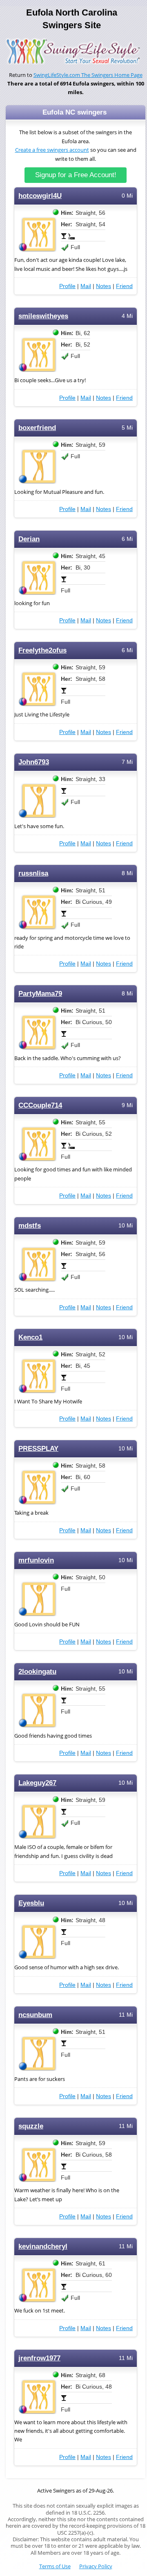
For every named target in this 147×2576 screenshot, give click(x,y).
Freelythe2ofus (42, 650)
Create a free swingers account (52, 150)
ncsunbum (35, 2015)
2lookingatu (37, 1672)
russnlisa (33, 873)
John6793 (34, 762)
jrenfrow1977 (39, 2358)
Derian (29, 539)
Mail (86, 286)
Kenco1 (30, 1337)
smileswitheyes (43, 316)
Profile (67, 286)
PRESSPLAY (38, 1449)
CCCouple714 (40, 1105)
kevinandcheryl (43, 2246)
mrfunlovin (36, 1560)
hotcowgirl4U (40, 196)
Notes (104, 286)
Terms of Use (55, 2566)
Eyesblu (31, 1903)
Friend (124, 286)
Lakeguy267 (37, 1783)
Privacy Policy (96, 2566)
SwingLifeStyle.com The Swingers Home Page (88, 75)
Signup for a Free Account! (76, 175)
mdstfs (30, 1226)
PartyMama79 (40, 994)
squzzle (31, 2126)
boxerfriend (37, 428)
